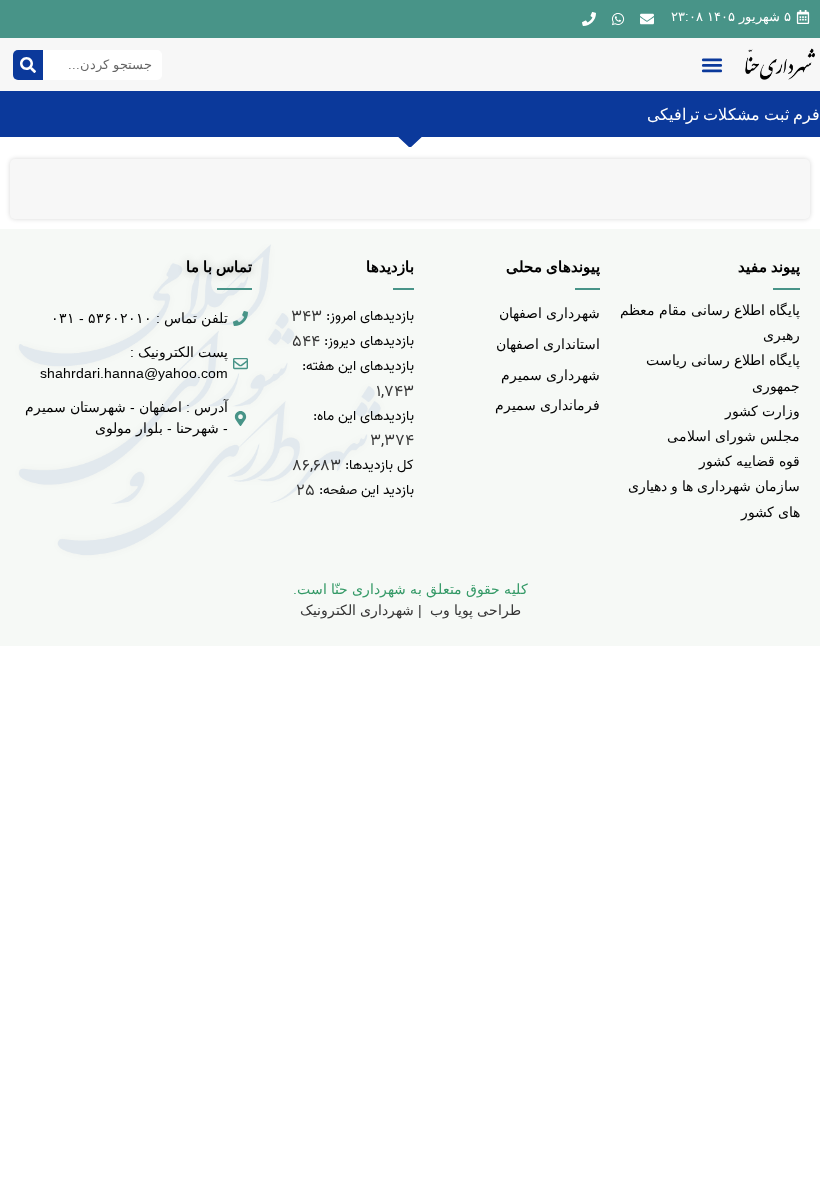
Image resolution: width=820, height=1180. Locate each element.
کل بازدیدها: (377, 465)
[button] (711, 64)
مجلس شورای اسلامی (733, 436)
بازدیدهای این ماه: (361, 416)
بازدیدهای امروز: (368, 316)
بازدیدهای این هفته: (356, 366)
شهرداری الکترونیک (357, 610)
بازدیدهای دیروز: (367, 341)
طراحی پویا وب (473, 610)
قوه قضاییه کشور (749, 461)
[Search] (28, 65)
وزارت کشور (762, 411)
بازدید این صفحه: (364, 490)
